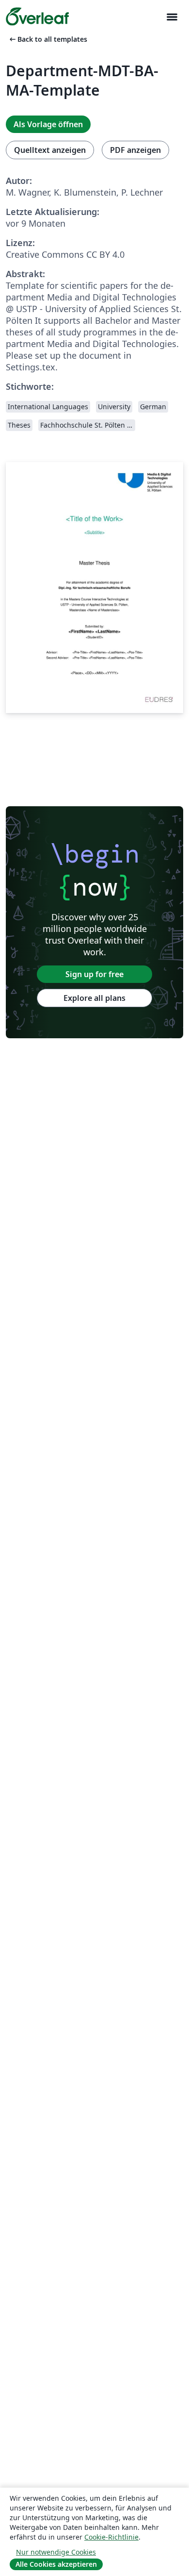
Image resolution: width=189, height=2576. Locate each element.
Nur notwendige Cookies (56, 2552)
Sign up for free (94, 974)
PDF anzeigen (135, 150)
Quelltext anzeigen (50, 150)
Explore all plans (94, 998)
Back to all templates (47, 39)
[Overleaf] (37, 17)
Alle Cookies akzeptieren (56, 2564)
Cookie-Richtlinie (111, 2537)
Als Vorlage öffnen (48, 124)
